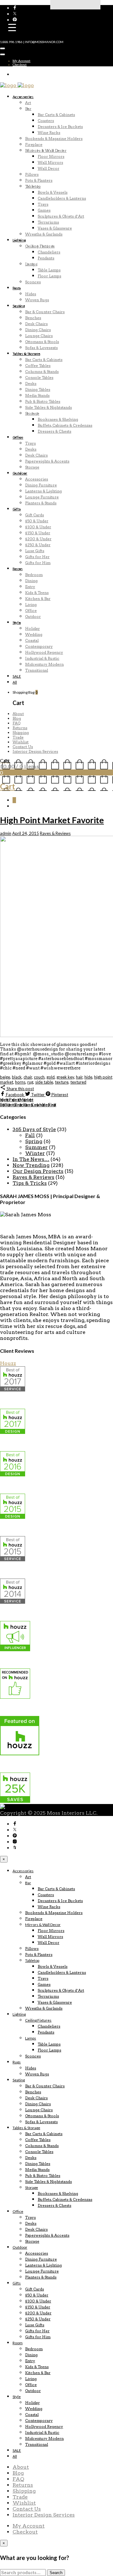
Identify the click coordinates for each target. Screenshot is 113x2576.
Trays (43, 204)
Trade (18, 737)
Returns (20, 728)
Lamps (31, 264)
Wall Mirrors (50, 162)
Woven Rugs (37, 300)
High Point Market (17, 1100)
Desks (31, 383)
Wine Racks (49, 133)
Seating (19, 306)
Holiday (32, 628)
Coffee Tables (38, 366)
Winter (35, 1153)
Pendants (46, 258)
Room (18, 569)
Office (18, 437)
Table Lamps (49, 270)
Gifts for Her (37, 557)
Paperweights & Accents (47, 461)
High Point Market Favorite (52, 820)
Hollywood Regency (44, 652)
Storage (32, 413)
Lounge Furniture (42, 497)
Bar (28, 109)
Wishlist (21, 742)
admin (6, 833)
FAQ (16, 723)
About (18, 714)
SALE (17, 676)
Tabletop (33, 186)
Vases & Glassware (55, 228)
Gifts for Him (38, 563)
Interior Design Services (35, 751)
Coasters (46, 121)
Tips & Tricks (30, 1183)
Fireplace (34, 144)
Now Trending (31, 1165)
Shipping (21, 733)
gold (51, 1077)
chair (28, 1077)
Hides (31, 294)
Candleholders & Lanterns (62, 198)
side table (44, 1082)
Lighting (19, 240)
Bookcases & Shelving (58, 419)
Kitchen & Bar (38, 599)
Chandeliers (49, 252)
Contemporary (39, 646)
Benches (33, 318)
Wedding (34, 634)
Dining (31, 581)
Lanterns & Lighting (43, 491)
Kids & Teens (37, 593)
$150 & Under (38, 533)
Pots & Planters (39, 180)
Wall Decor (48, 168)
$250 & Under (38, 545)
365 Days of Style (34, 1129)
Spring (34, 1141)
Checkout (20, 64)
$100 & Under (38, 527)
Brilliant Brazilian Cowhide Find (28, 1105)
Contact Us (23, 747)
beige (5, 1077)
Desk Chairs (36, 324)
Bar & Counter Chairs (45, 312)
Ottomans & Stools (42, 342)
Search (56, 2573)
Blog (17, 718)
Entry (30, 587)
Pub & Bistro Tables (43, 401)
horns (20, 1082)
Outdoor (20, 473)
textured (78, 1082)
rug (30, 1082)
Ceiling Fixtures (40, 246)
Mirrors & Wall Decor (46, 150)
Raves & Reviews (55, 833)
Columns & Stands (42, 372)
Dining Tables (38, 389)
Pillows (32, 174)
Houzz (8, 1363)
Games (44, 210)
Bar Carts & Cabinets (56, 115)
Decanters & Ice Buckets (60, 127)
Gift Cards (35, 515)
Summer (36, 1147)
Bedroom (34, 575)
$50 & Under (37, 521)
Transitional (37, 670)
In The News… (31, 1159)
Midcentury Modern (44, 664)
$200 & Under (38, 539)
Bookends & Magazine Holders (54, 139)
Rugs (17, 288)
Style (17, 622)
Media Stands (37, 395)
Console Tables (39, 378)
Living (31, 605)
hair (79, 1077)
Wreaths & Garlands (44, 234)
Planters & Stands (41, 503)
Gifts (17, 509)
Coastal (32, 640)
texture (62, 1082)
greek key (65, 1077)
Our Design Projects (38, 1171)
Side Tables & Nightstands (48, 407)
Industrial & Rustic (42, 658)
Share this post (20, 1089)
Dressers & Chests (54, 431)
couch (39, 1077)
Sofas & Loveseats (41, 348)
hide (88, 1077)
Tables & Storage (26, 354)
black (17, 1077)
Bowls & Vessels (53, 192)
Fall (30, 1135)
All (15, 682)
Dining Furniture (41, 485)
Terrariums (48, 222)
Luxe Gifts (35, 551)
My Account (22, 61)
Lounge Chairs (39, 336)
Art (28, 103)
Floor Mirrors (51, 156)
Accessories (23, 97)
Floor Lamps (49, 276)
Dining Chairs (38, 330)
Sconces (33, 282)
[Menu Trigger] (12, 27)
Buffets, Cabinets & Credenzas (65, 425)
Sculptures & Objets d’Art (61, 216)
